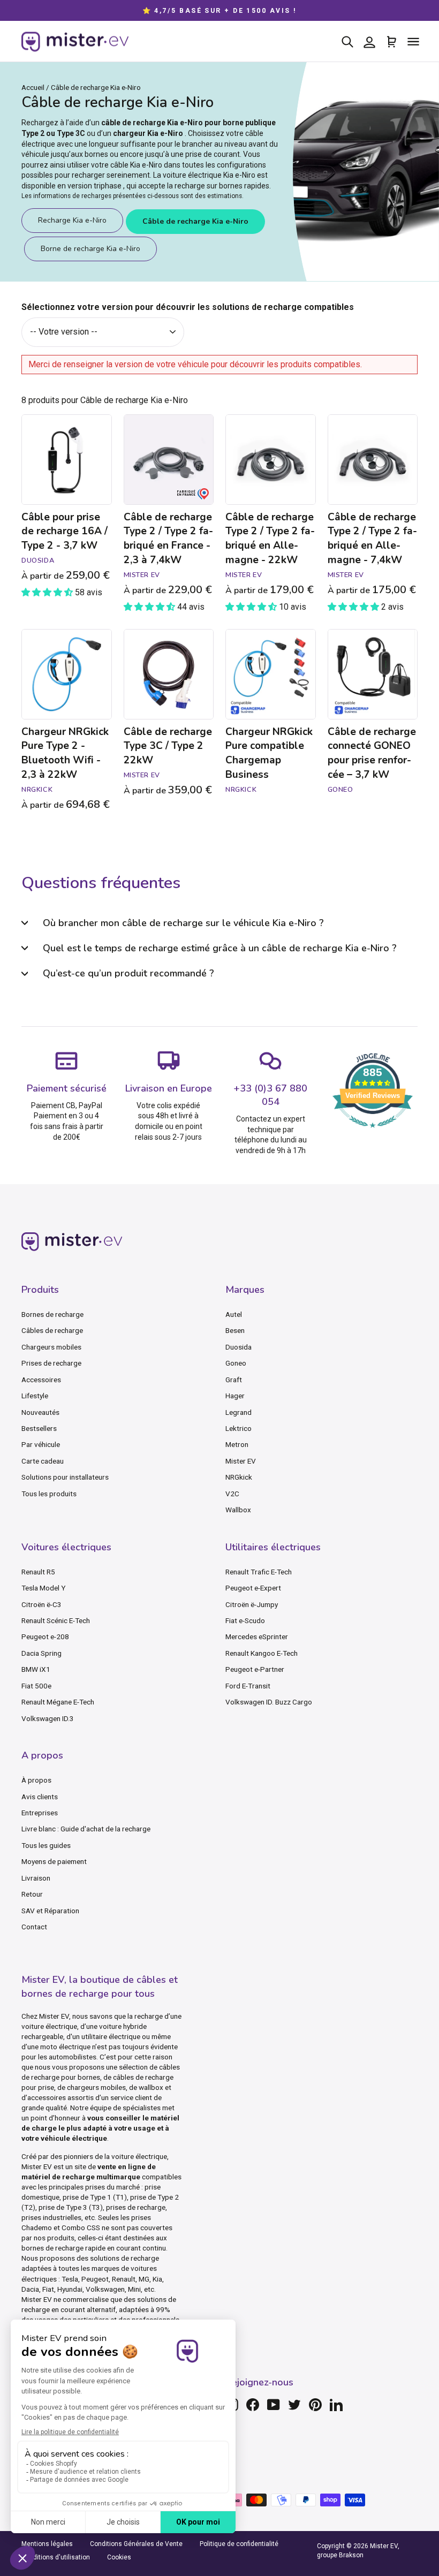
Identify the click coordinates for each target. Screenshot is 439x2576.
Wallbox (238, 1510)
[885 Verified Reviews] (373, 1133)
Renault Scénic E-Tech (56, 1620)
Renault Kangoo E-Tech (262, 1653)
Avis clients (40, 1797)
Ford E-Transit (248, 1686)
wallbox (151, 2087)
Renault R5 (38, 1572)
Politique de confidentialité (239, 2544)
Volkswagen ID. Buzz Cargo (269, 1702)
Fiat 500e (36, 1686)
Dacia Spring (41, 1653)
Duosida (239, 1347)
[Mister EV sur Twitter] (294, 2405)
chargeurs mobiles (96, 2087)
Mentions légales (47, 2544)
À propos (36, 1780)
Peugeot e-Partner (255, 1669)
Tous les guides (46, 1845)
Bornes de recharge (52, 1314)
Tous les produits (49, 1494)
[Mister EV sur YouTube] (274, 2405)
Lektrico (239, 1428)
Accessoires (41, 1380)
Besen (235, 1330)
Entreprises (40, 1813)
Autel (234, 1314)
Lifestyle (35, 1396)
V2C (232, 1494)
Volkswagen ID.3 (48, 1718)
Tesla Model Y (43, 1588)
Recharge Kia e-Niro (72, 220)
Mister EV (241, 1461)
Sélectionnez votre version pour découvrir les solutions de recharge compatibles (188, 307)
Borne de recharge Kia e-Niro (90, 249)
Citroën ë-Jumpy (252, 1604)
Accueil (33, 87)
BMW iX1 (36, 1669)
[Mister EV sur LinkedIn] (336, 2405)
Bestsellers (39, 1428)
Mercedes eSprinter (257, 1636)
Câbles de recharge (52, 1330)
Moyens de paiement (54, 1861)
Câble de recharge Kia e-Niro (195, 221)
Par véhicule (41, 1444)
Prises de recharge (51, 1363)
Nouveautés (40, 1412)
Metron (237, 1444)
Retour (32, 1894)
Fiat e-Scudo (245, 1620)
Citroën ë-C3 (41, 1604)
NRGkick (239, 1477)
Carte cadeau (43, 1461)
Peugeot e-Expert (253, 1588)
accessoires (47, 2097)
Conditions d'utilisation (56, 2557)
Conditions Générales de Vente (136, 2544)
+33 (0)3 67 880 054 (270, 1095)
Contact (34, 1927)
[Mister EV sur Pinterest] (315, 2405)
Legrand (239, 1412)
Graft (234, 1380)
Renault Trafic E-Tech (259, 1572)
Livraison (36, 1878)
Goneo (236, 1363)
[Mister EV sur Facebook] (253, 2405)
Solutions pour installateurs (65, 1477)
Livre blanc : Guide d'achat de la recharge (86, 1829)
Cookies (119, 2557)
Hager (235, 1396)
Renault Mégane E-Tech (58, 1702)
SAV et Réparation (50, 1911)
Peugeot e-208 (45, 1636)
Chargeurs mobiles (51, 1347)
